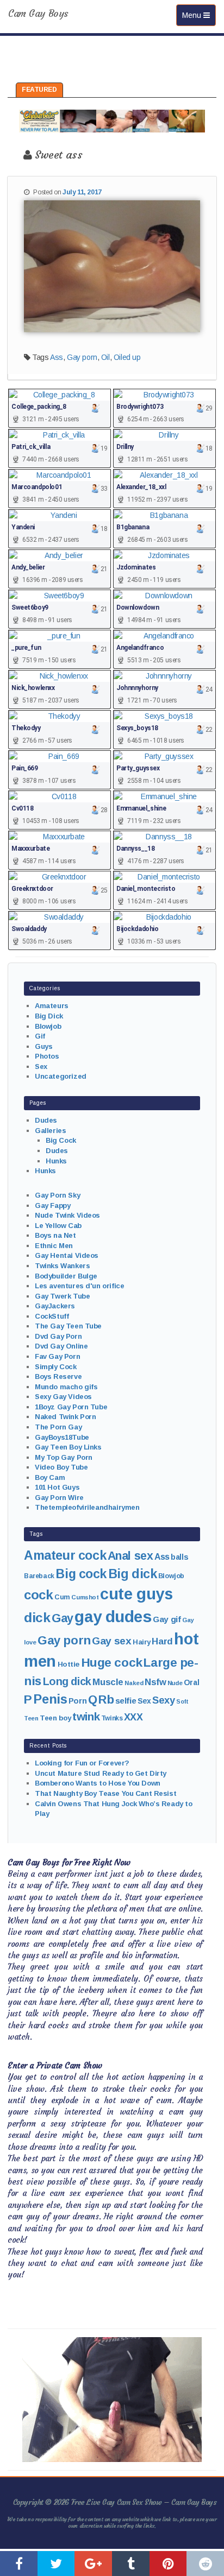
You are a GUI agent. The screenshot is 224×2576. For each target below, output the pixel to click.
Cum (62, 1597)
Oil (105, 357)
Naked (134, 1683)
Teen (31, 1718)
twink (86, 1716)
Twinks (112, 1718)
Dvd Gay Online (61, 1346)
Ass (57, 357)
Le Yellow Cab (58, 1226)
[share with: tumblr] (131, 2564)
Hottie (69, 1664)
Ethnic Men (54, 1246)
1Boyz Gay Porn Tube (71, 1407)
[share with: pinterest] (168, 2564)
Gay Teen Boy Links (68, 1447)
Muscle (108, 1682)
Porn (77, 1701)
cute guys (136, 1594)
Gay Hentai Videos (67, 1255)
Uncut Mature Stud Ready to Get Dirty (101, 1773)
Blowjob (48, 1026)
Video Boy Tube (61, 1467)
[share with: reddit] (205, 2564)
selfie (126, 1701)
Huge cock (112, 1662)
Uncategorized (61, 1076)
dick (37, 1618)
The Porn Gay (58, 1427)
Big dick (133, 1574)
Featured (39, 90)
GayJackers (55, 1306)
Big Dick (49, 1016)
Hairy (142, 1642)
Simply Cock (55, 1367)
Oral (191, 1682)
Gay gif (167, 1619)
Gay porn (82, 357)
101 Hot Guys (57, 1487)
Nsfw (155, 1682)
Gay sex (111, 1641)
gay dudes (113, 1616)
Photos (47, 1056)
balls (179, 1557)
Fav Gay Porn (57, 1356)
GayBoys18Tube (62, 1437)
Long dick (67, 1681)
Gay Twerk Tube (62, 1296)
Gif (40, 1036)
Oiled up (127, 357)
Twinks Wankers (62, 1266)
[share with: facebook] (19, 2564)
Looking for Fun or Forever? (82, 1763)
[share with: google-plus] (93, 2564)
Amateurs (52, 1006)
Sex (41, 1067)
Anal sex (130, 1556)
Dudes (46, 1120)
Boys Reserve (58, 1376)
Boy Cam (50, 1477)
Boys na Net (55, 1235)
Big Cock (61, 1140)
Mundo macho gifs (66, 1387)
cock (38, 1595)
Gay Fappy (52, 1205)
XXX (133, 1717)
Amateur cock (65, 1555)
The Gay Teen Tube (68, 1326)
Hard (162, 1641)
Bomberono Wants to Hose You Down (98, 1783)
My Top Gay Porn (64, 1457)
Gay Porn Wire (59, 1498)
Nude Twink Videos (67, 1215)
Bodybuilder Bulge (66, 1276)
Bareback (39, 1576)
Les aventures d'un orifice (79, 1286)
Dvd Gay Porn (58, 1336)
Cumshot (85, 1597)
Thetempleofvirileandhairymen (87, 1507)
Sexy (163, 1700)
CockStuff (52, 1316)
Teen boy (55, 1718)
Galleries (50, 1131)
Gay (63, 1618)
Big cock (81, 1574)
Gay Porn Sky (57, 1195)
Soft (182, 1701)
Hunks (56, 1161)
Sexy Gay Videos (63, 1397)
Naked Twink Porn (65, 1417)
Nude (175, 1683)
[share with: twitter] (56, 2564)
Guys (43, 1046)
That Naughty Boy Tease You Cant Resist (105, 1793)
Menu (199, 15)
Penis (50, 1699)
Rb (106, 1700)
